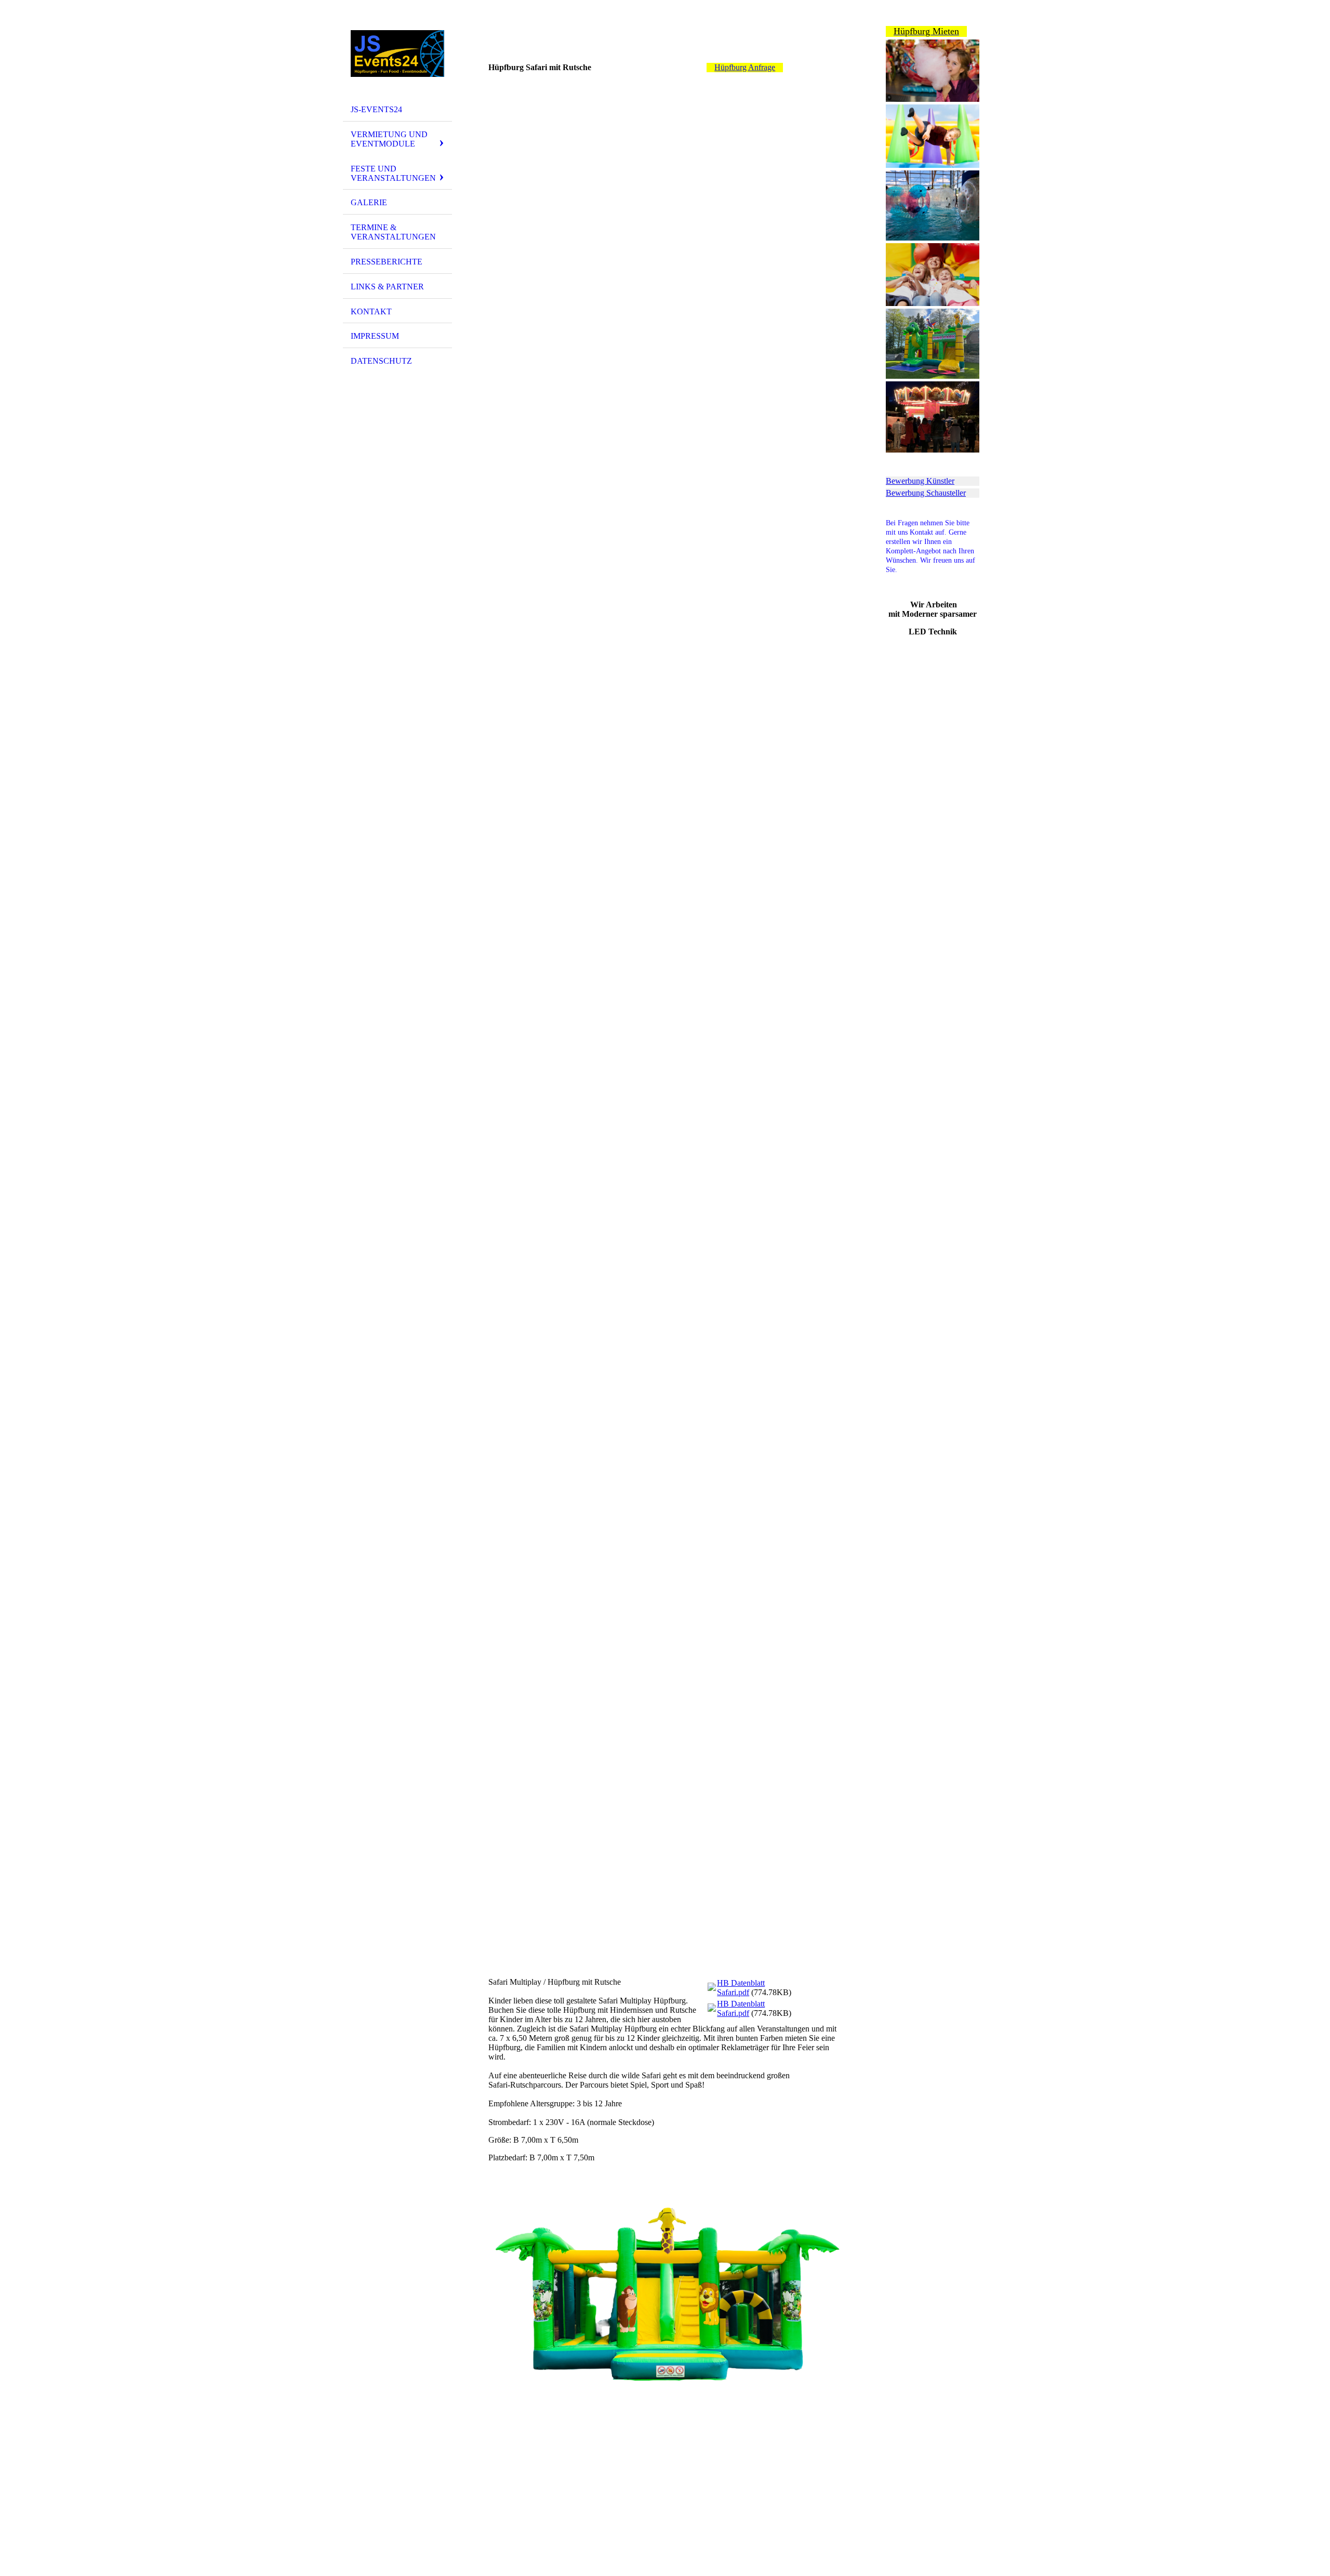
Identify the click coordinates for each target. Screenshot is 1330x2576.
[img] (397, 54)
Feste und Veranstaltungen (393, 173)
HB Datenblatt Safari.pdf (741, 1988)
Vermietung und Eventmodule (389, 139)
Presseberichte (387, 262)
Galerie (369, 202)
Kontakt (371, 311)
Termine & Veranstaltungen (393, 232)
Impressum (375, 336)
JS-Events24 (376, 109)
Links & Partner (387, 287)
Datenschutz (381, 361)
